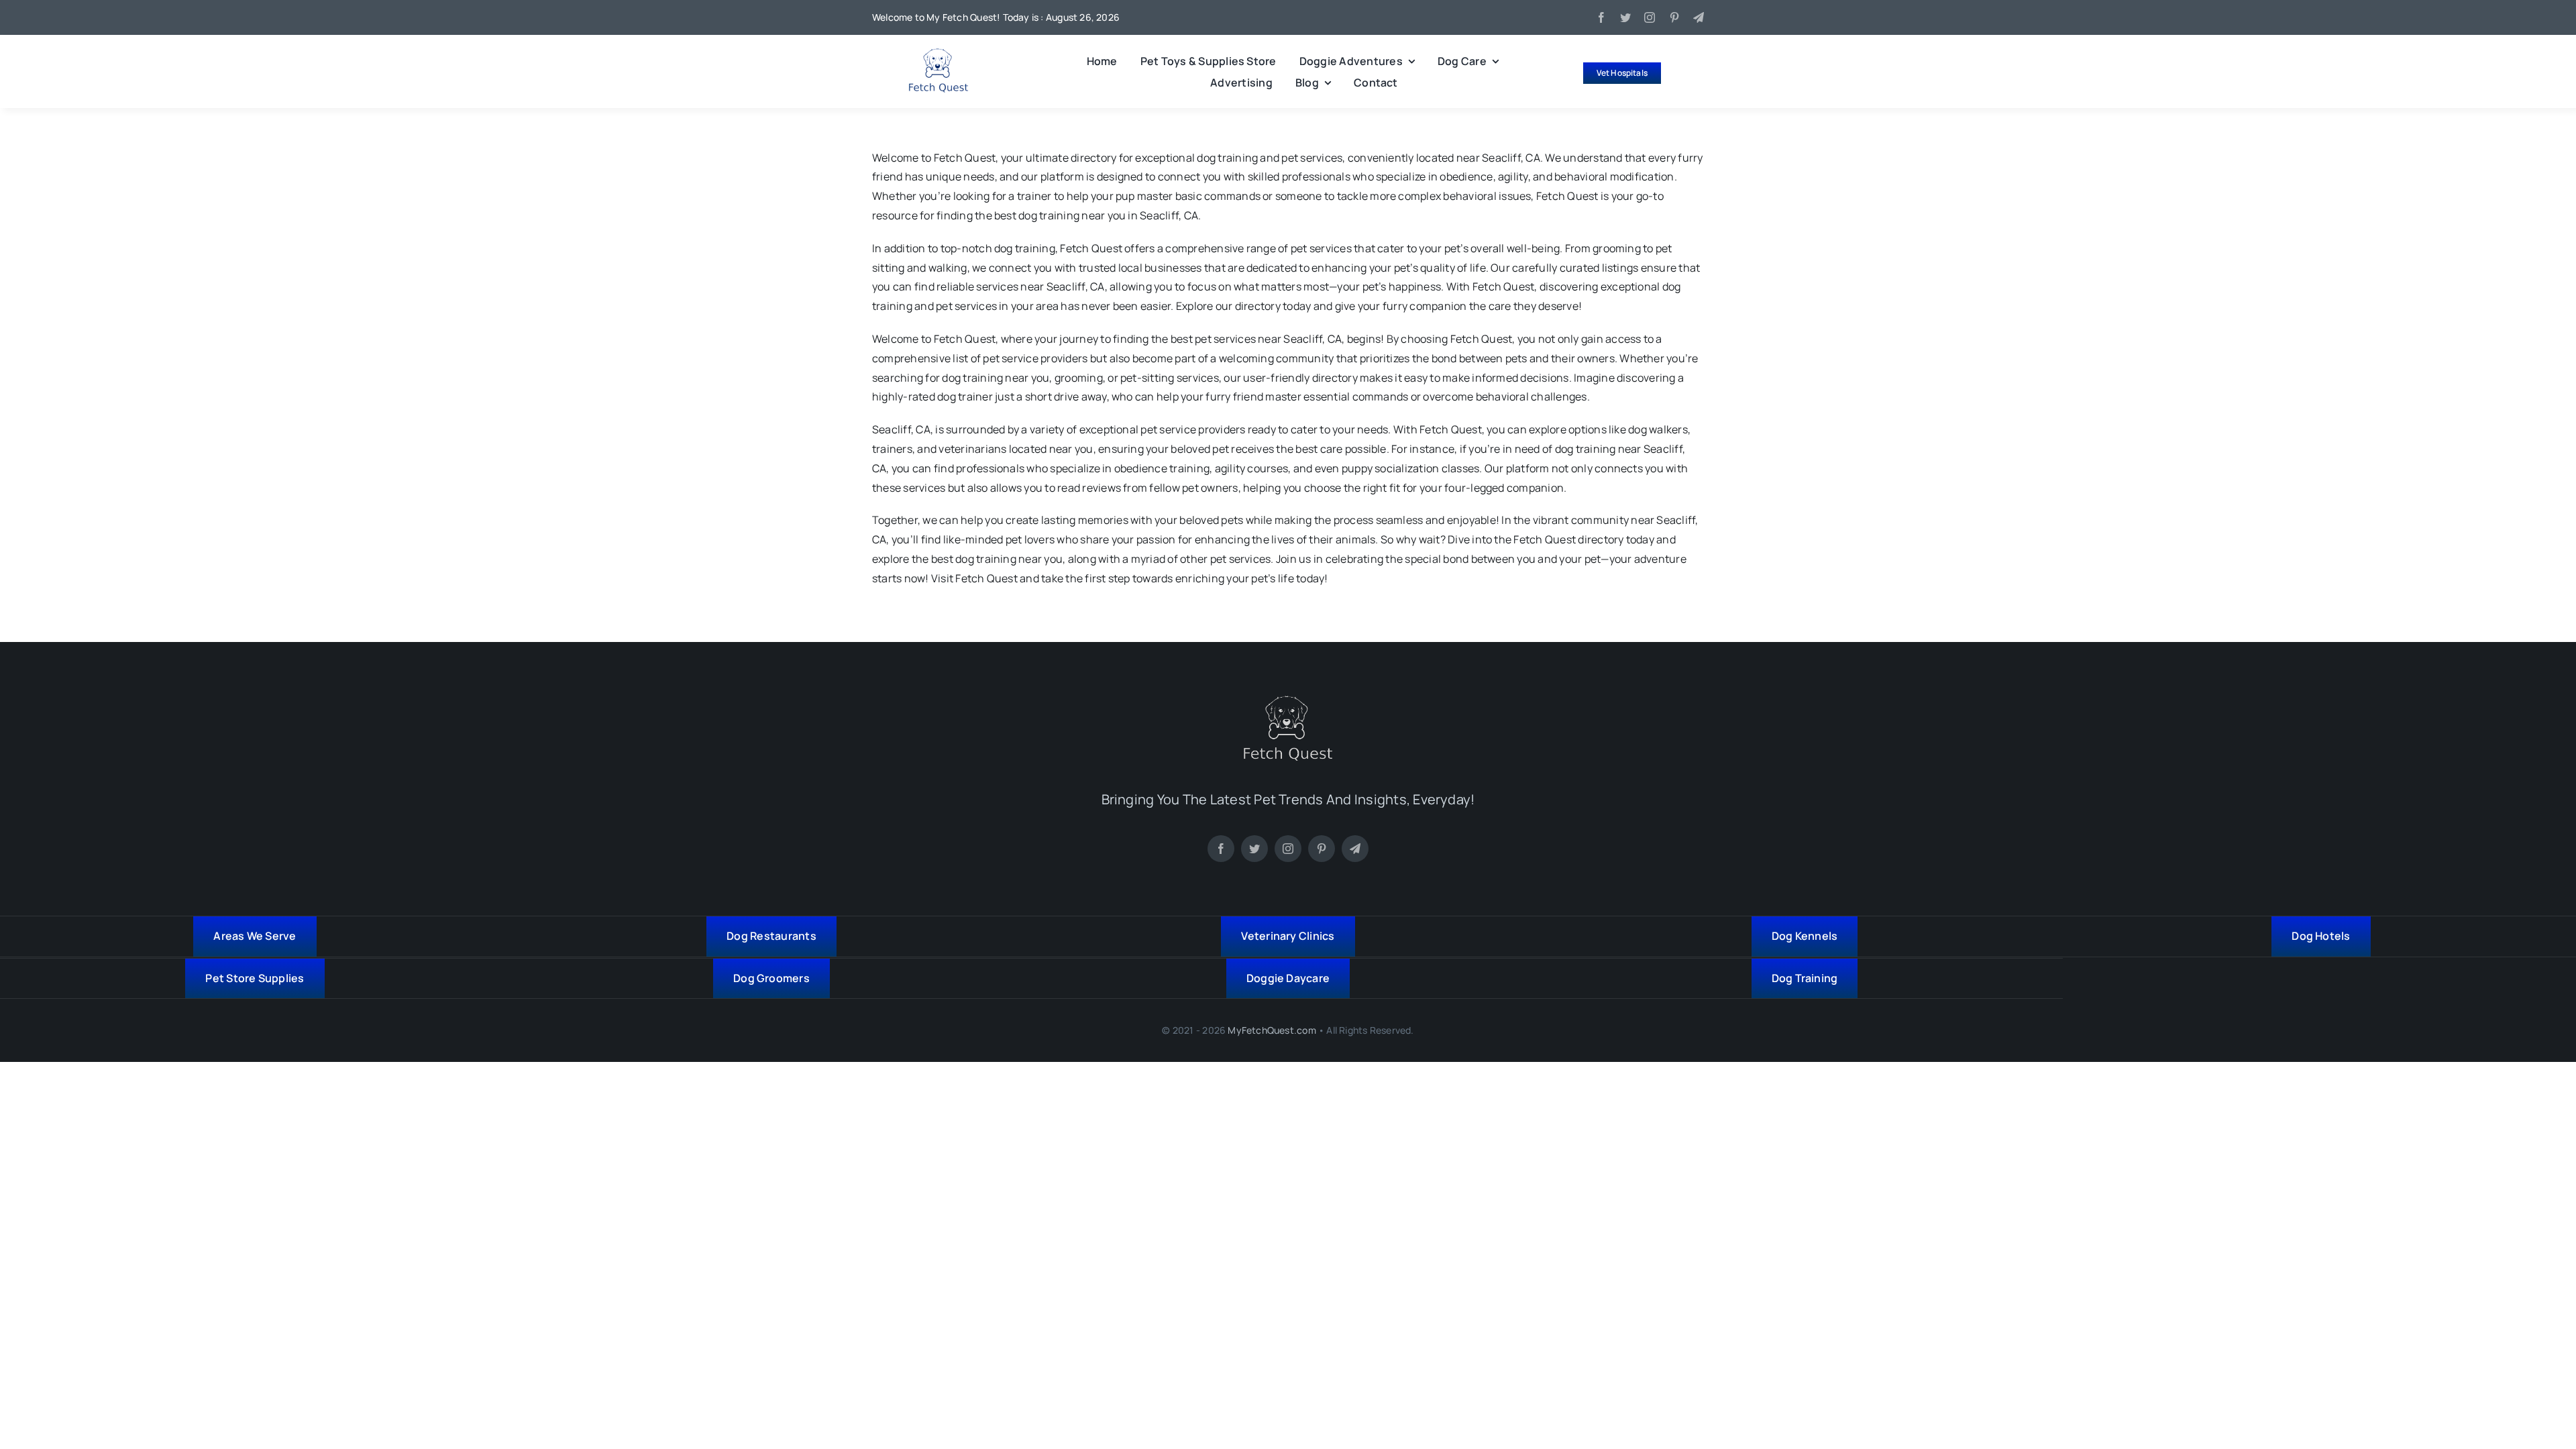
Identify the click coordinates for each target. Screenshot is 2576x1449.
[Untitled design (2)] (938, 54)
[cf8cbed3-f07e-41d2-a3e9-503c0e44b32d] (1288, 701)
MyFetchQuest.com (1272, 1030)
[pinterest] (1674, 17)
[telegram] (1699, 17)
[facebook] (1601, 17)
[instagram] (1650, 17)
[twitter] (1625, 17)
